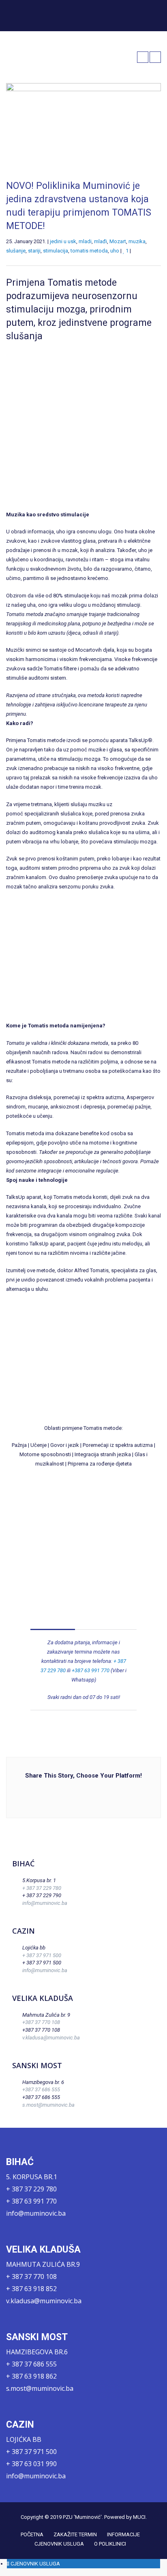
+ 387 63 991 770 (31, 2201)
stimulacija (56, 251)
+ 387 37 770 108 (31, 2276)
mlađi (101, 241)
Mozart (118, 241)
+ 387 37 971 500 (42, 1955)
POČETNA (32, 2534)
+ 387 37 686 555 (31, 2364)
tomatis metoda (89, 251)
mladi (85, 241)
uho (115, 251)
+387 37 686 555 (41, 2089)
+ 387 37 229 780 (42, 1888)
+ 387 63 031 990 (31, 2464)
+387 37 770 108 (41, 2022)
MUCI (139, 2517)
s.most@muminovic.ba (48, 2105)
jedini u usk (63, 241)
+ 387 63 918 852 (31, 2289)
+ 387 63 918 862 (31, 2376)
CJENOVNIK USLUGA (59, 2544)
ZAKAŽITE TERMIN (75, 2534)
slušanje (16, 251)
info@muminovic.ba (45, 1903)
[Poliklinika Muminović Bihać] (37, 15)
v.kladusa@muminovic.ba (51, 2038)
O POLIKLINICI (110, 2544)
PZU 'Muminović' (82, 2517)
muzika (137, 241)
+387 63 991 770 (91, 1670)
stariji (34, 251)
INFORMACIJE (123, 2534)
